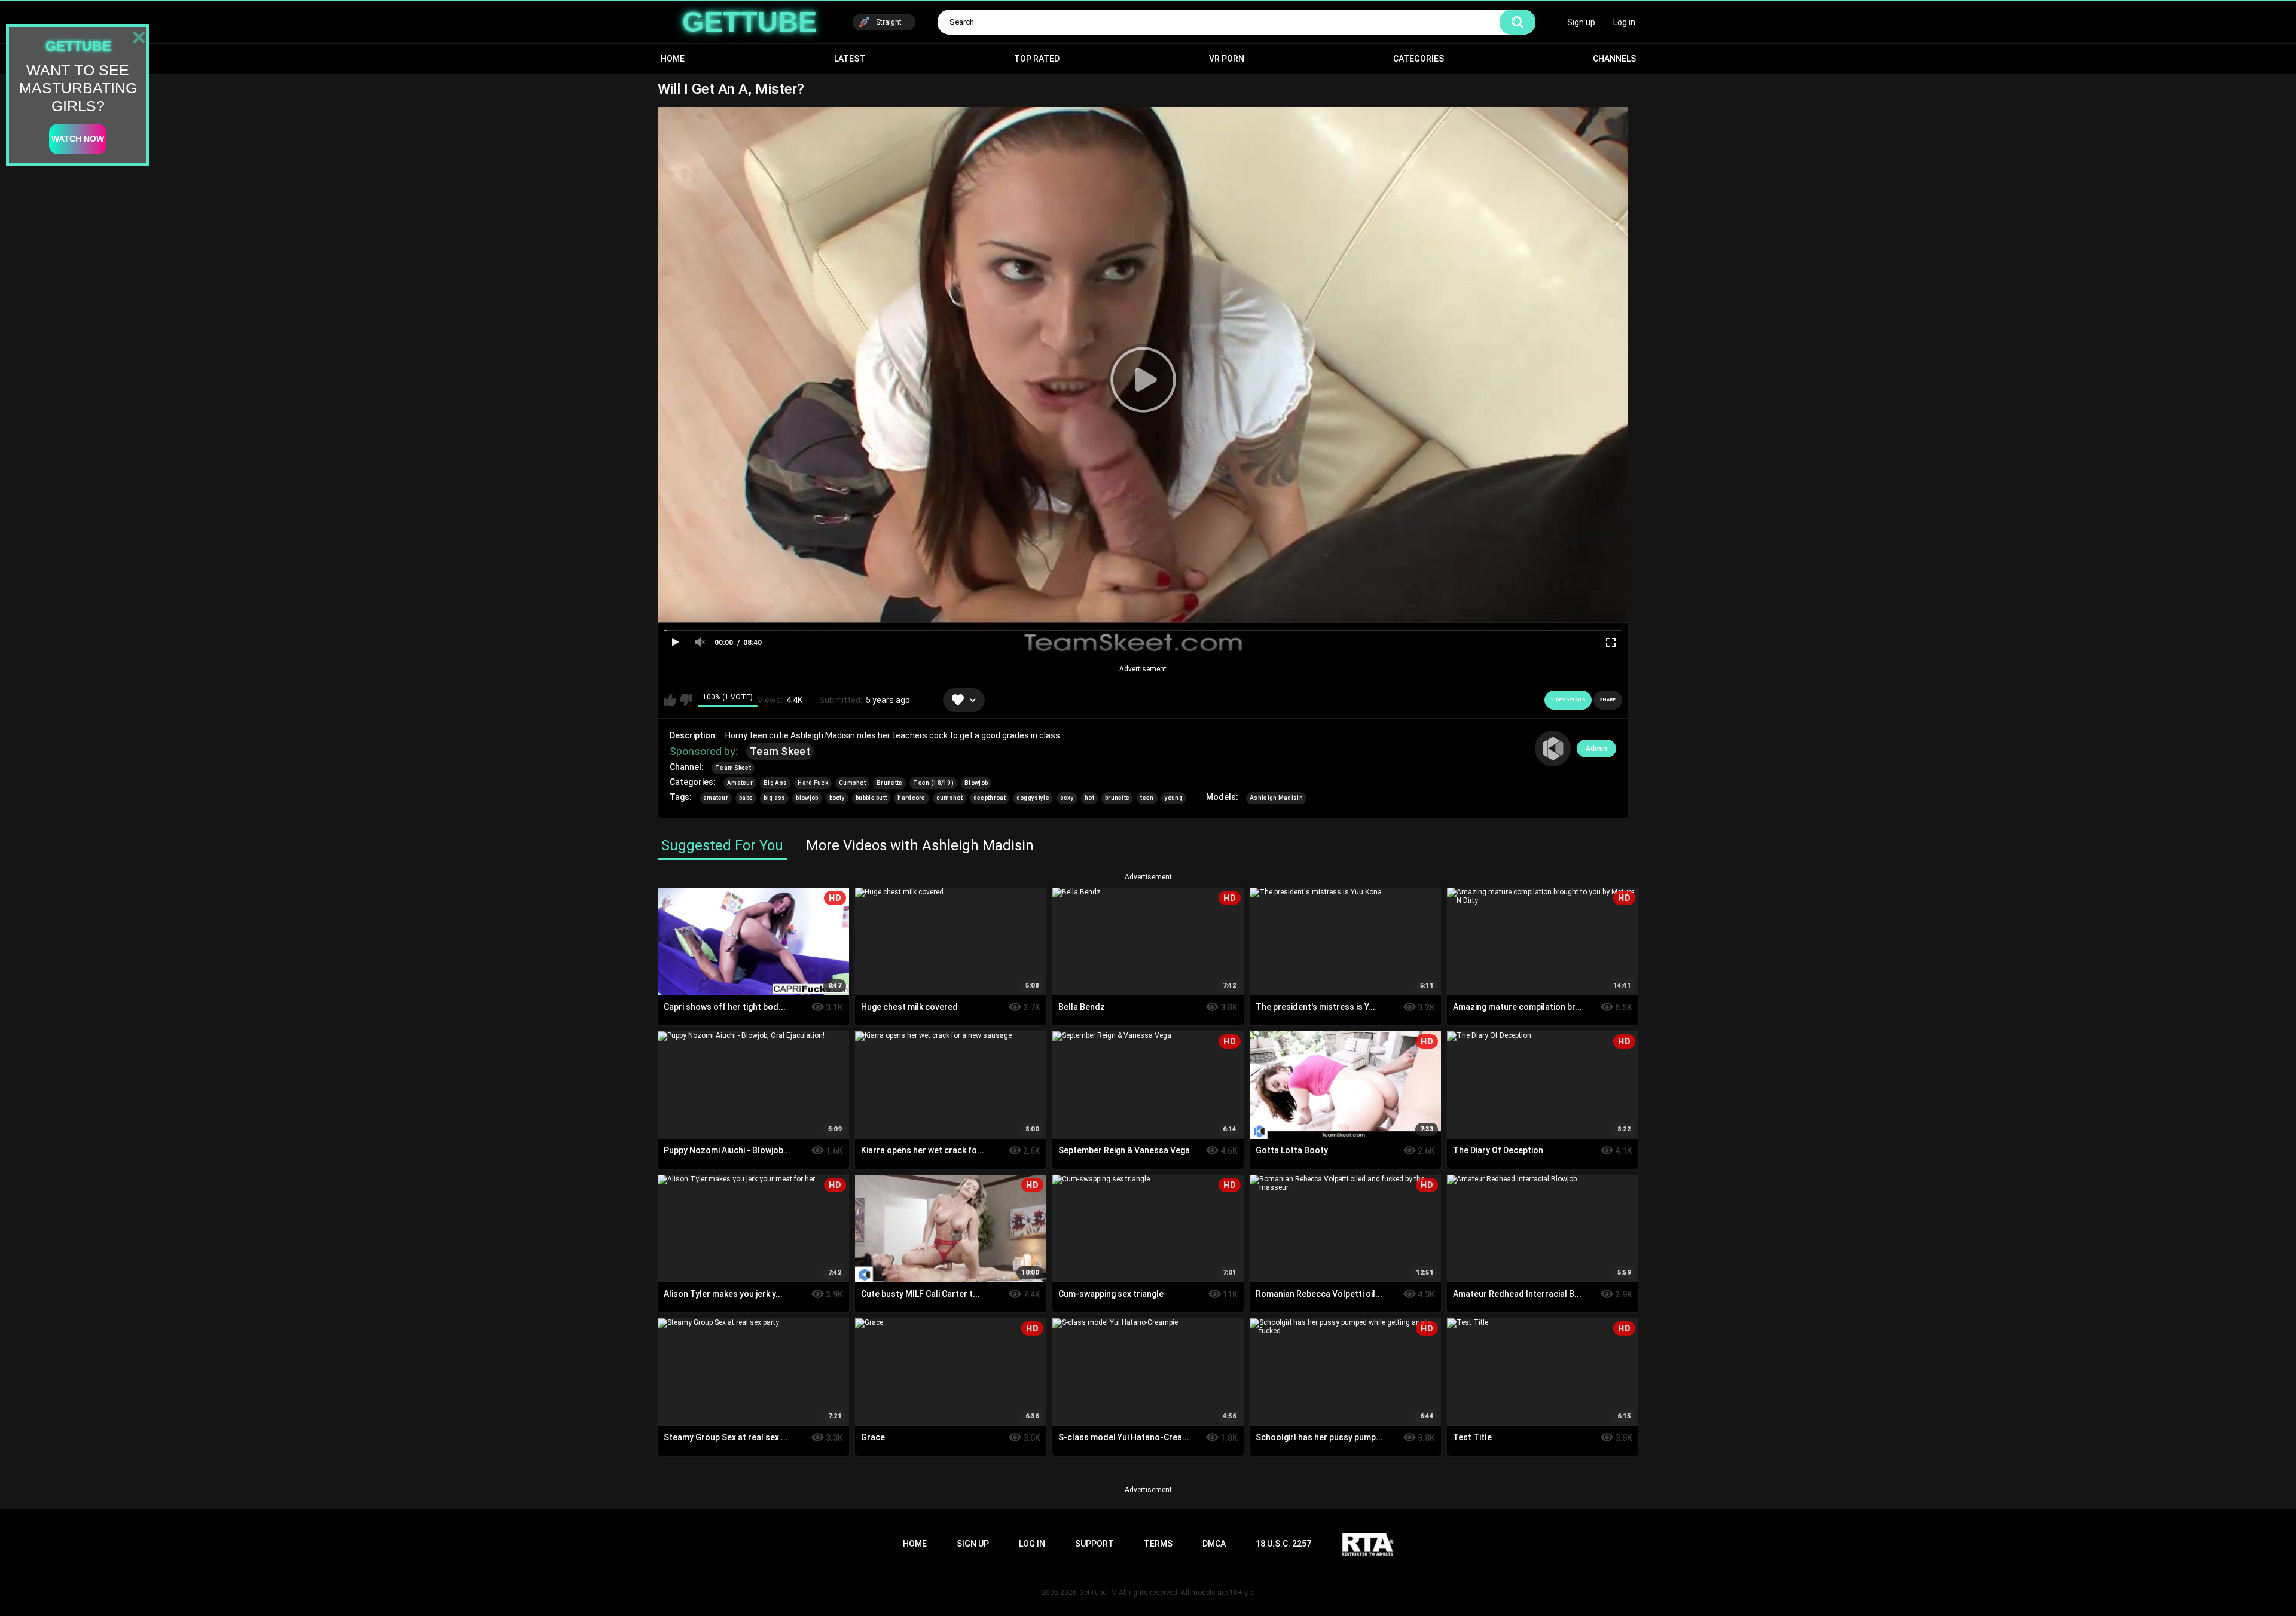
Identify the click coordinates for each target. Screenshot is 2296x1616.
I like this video (670, 700)
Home (673, 59)
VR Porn (1227, 59)
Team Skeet (780, 751)
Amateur (740, 783)
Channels (1614, 59)
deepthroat (990, 798)
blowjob (807, 798)
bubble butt (871, 798)
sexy (1067, 798)
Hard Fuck (813, 783)
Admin (1596, 749)
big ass (774, 798)
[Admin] (1553, 749)
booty (837, 798)
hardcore (911, 798)
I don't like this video (686, 700)
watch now (78, 139)
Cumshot (852, 783)
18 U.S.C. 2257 (1283, 1544)
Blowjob (976, 783)
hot (1089, 798)
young (1174, 798)
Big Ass (775, 783)
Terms (1158, 1544)
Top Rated (1037, 59)
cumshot (949, 798)
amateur (716, 798)
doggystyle (1033, 798)
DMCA (1214, 1544)
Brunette (889, 783)
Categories (1419, 59)
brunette (1117, 798)
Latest (850, 59)
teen (1147, 798)
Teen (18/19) (933, 783)
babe (746, 798)
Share (1608, 700)
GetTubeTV (1098, 1593)
